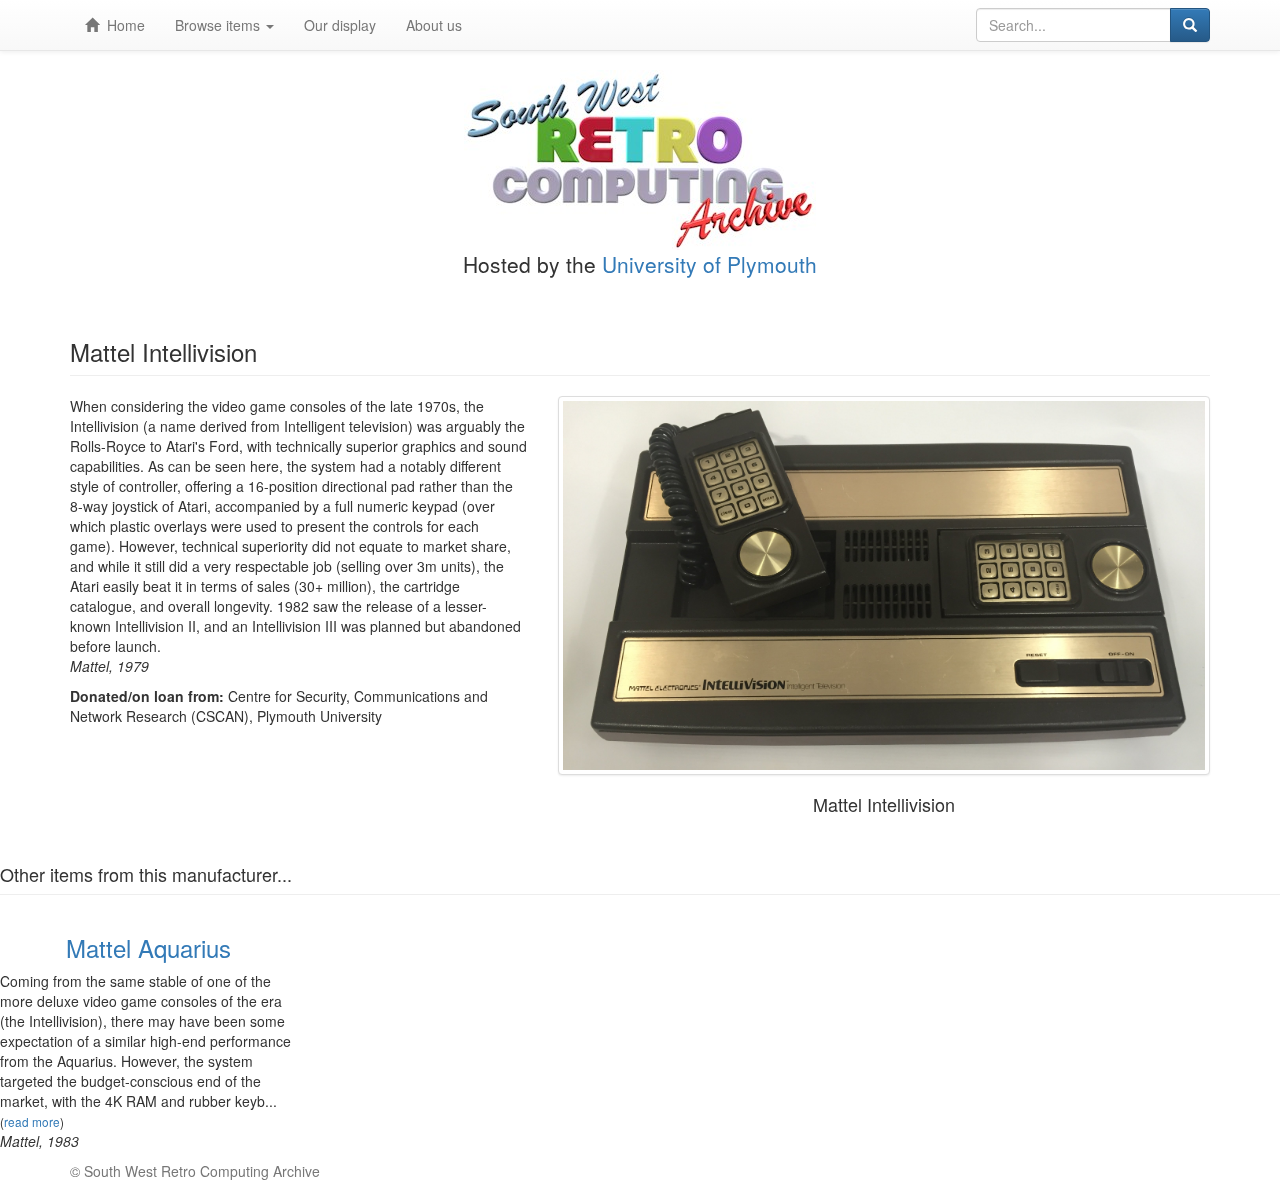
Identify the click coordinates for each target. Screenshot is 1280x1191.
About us (434, 25)
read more (32, 1121)
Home (122, 25)
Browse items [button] (219, 25)
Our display (340, 25)
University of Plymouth (709, 264)
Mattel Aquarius (148, 947)
